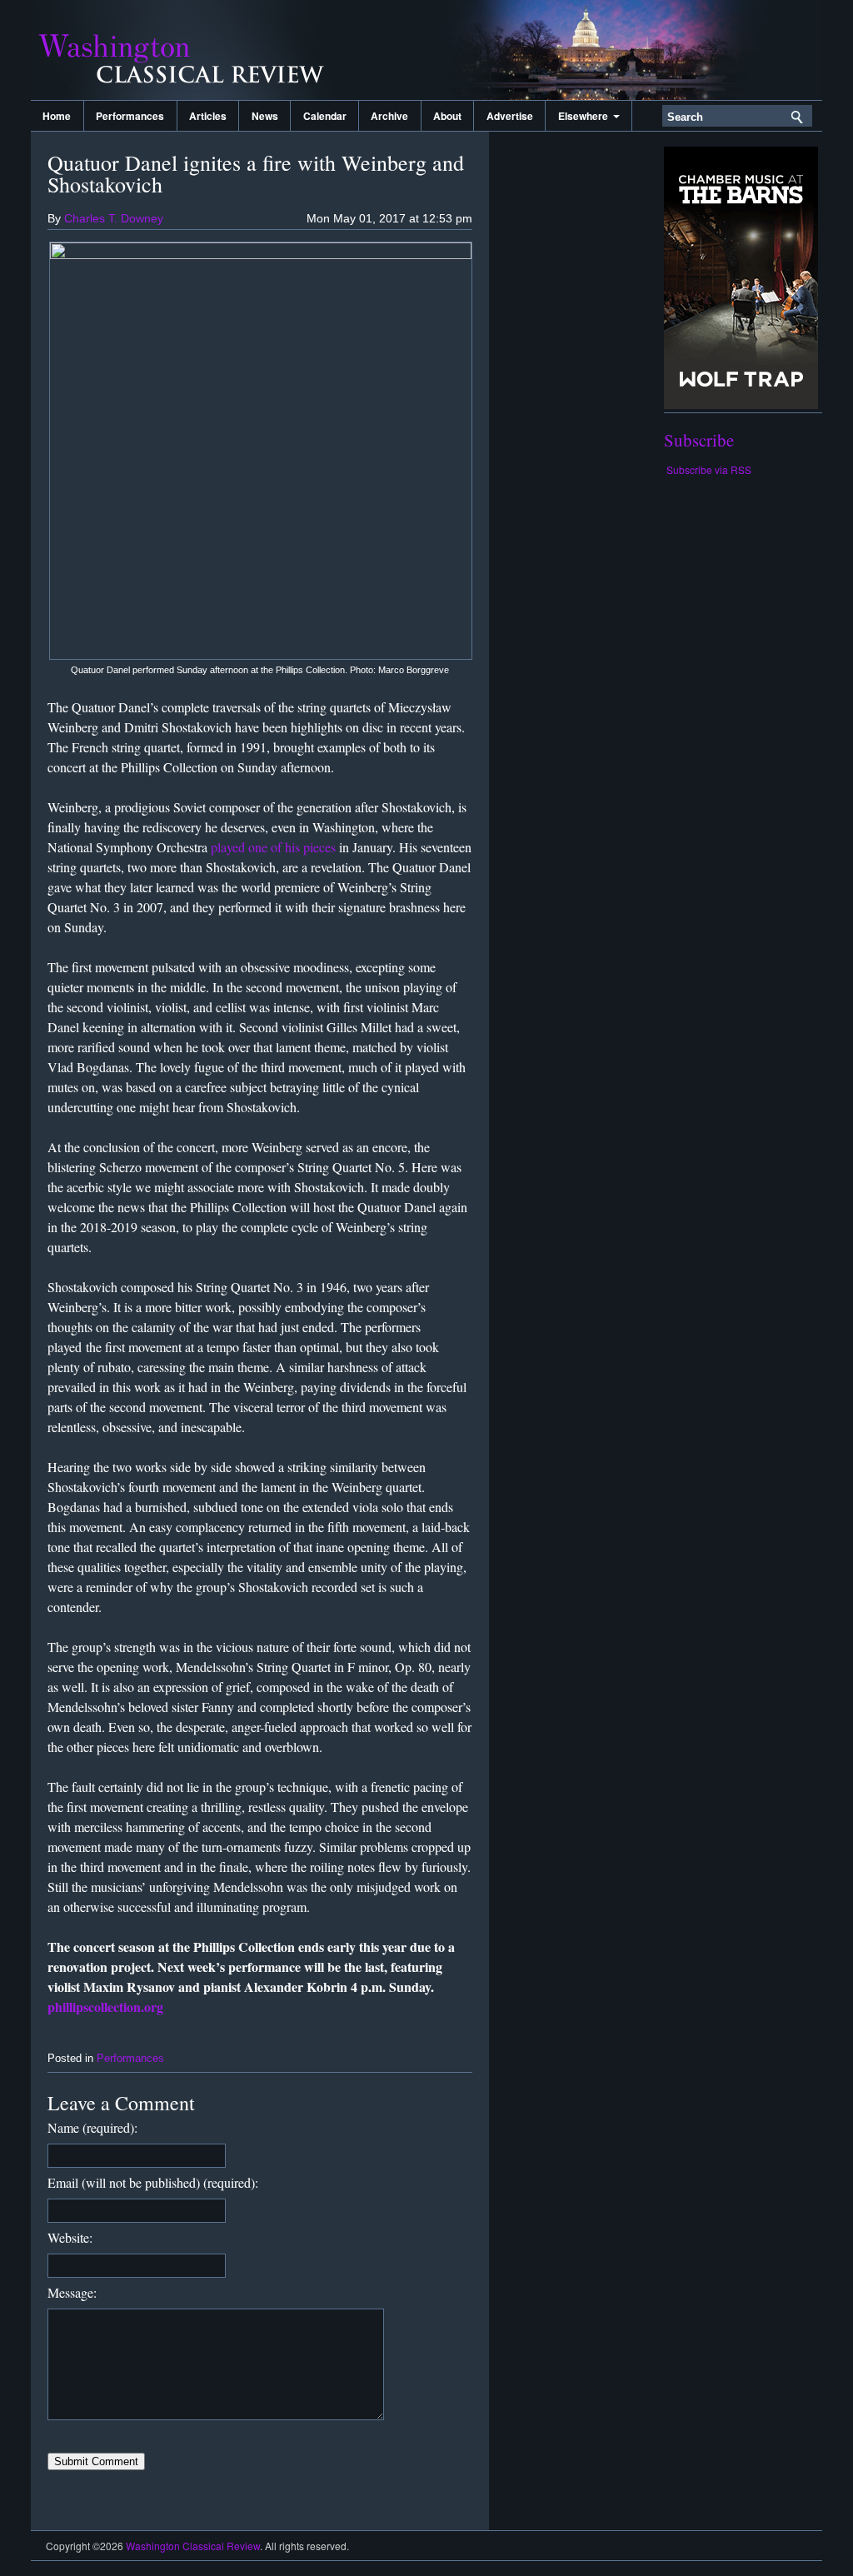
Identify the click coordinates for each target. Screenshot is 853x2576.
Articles (208, 116)
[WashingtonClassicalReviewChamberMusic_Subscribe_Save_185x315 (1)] (741, 404)
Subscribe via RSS (709, 469)
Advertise (510, 116)
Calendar (325, 116)
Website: (70, 2237)
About (447, 116)
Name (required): (92, 2127)
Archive (389, 116)
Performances (130, 116)
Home (57, 116)
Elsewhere (586, 116)
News (265, 116)
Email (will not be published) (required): (153, 2182)
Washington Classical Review (197, 50)
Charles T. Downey (114, 218)
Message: (72, 2292)
